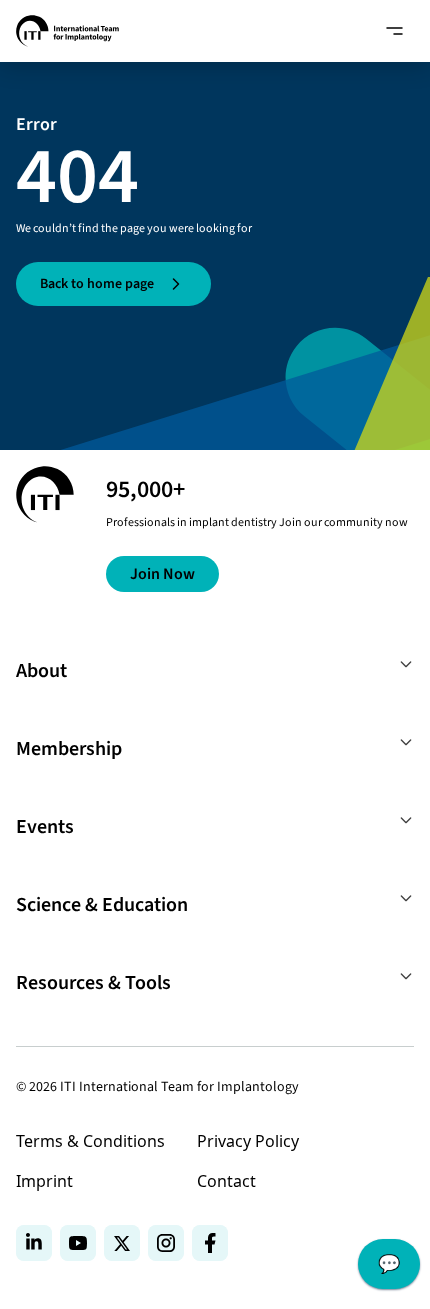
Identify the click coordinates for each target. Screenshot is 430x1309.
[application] (389, 1269)
